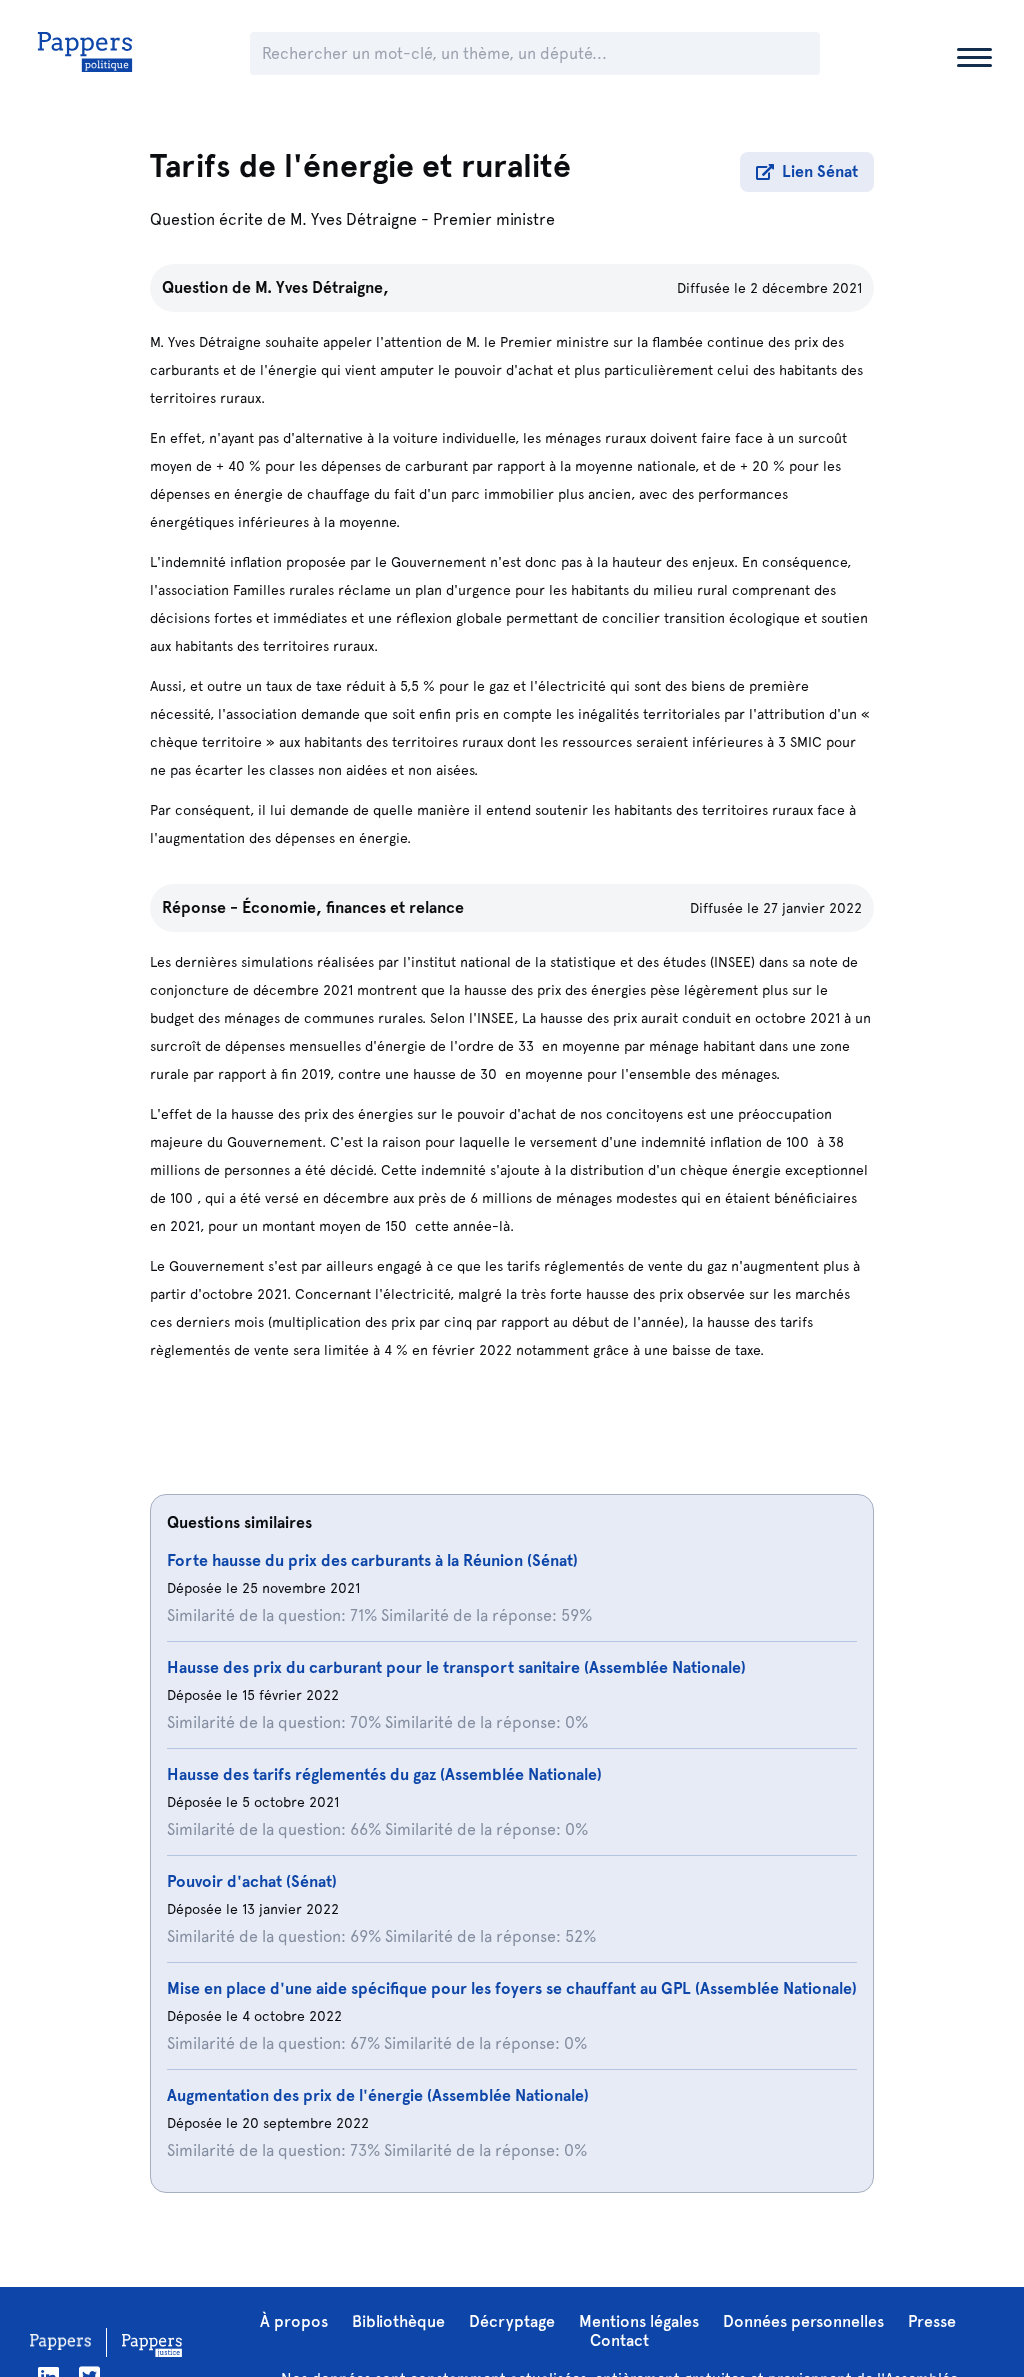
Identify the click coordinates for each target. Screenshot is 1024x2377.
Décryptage (512, 2321)
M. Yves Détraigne (353, 219)
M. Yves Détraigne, (322, 287)
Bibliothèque (398, 2321)
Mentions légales (639, 2321)
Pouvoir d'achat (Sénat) (252, 1881)
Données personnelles (803, 2321)
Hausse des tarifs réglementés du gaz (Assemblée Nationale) (384, 1774)
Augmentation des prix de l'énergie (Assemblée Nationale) (378, 2095)
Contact (619, 2340)
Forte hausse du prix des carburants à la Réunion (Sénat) (372, 1560)
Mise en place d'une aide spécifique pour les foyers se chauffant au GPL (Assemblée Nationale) (512, 1988)
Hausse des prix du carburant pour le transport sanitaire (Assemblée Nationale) (456, 1667)
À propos (294, 2321)
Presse (932, 2321)
